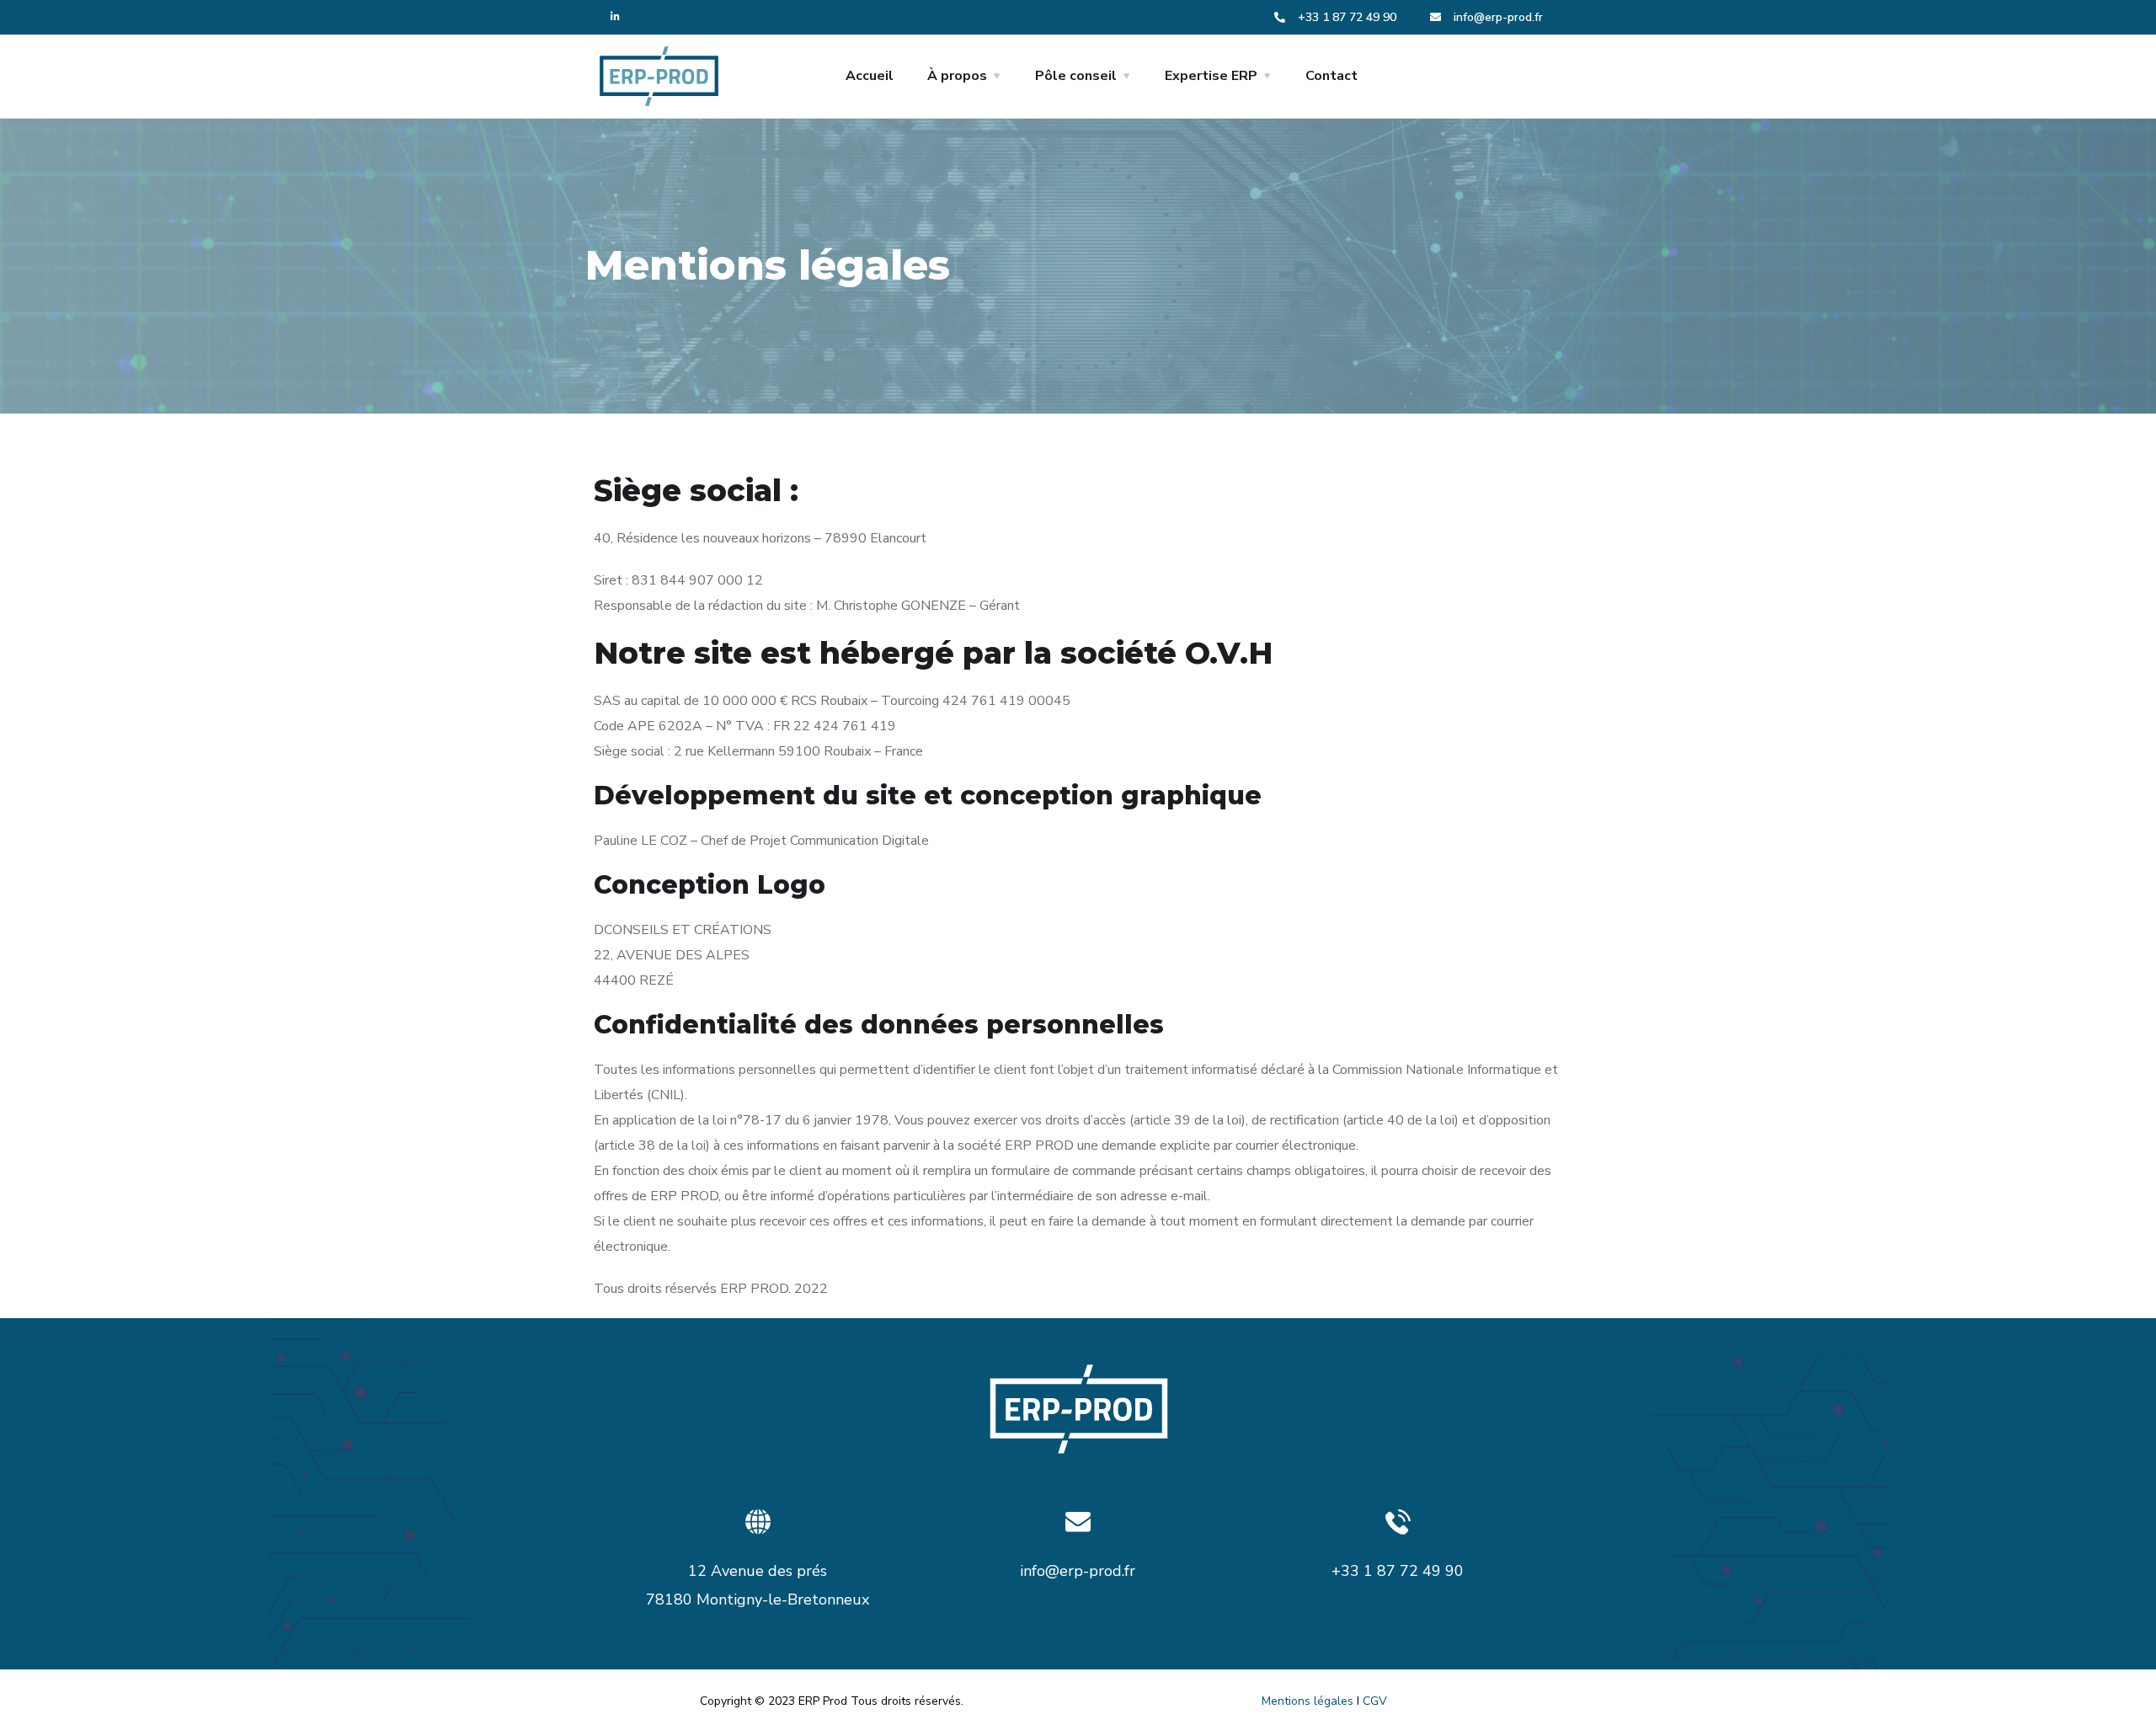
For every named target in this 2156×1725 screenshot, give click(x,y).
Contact (1331, 76)
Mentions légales (1307, 1701)
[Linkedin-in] (615, 17)
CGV (1375, 1701)
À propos (957, 76)
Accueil (870, 76)
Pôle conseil (1076, 76)
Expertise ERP (1211, 76)
